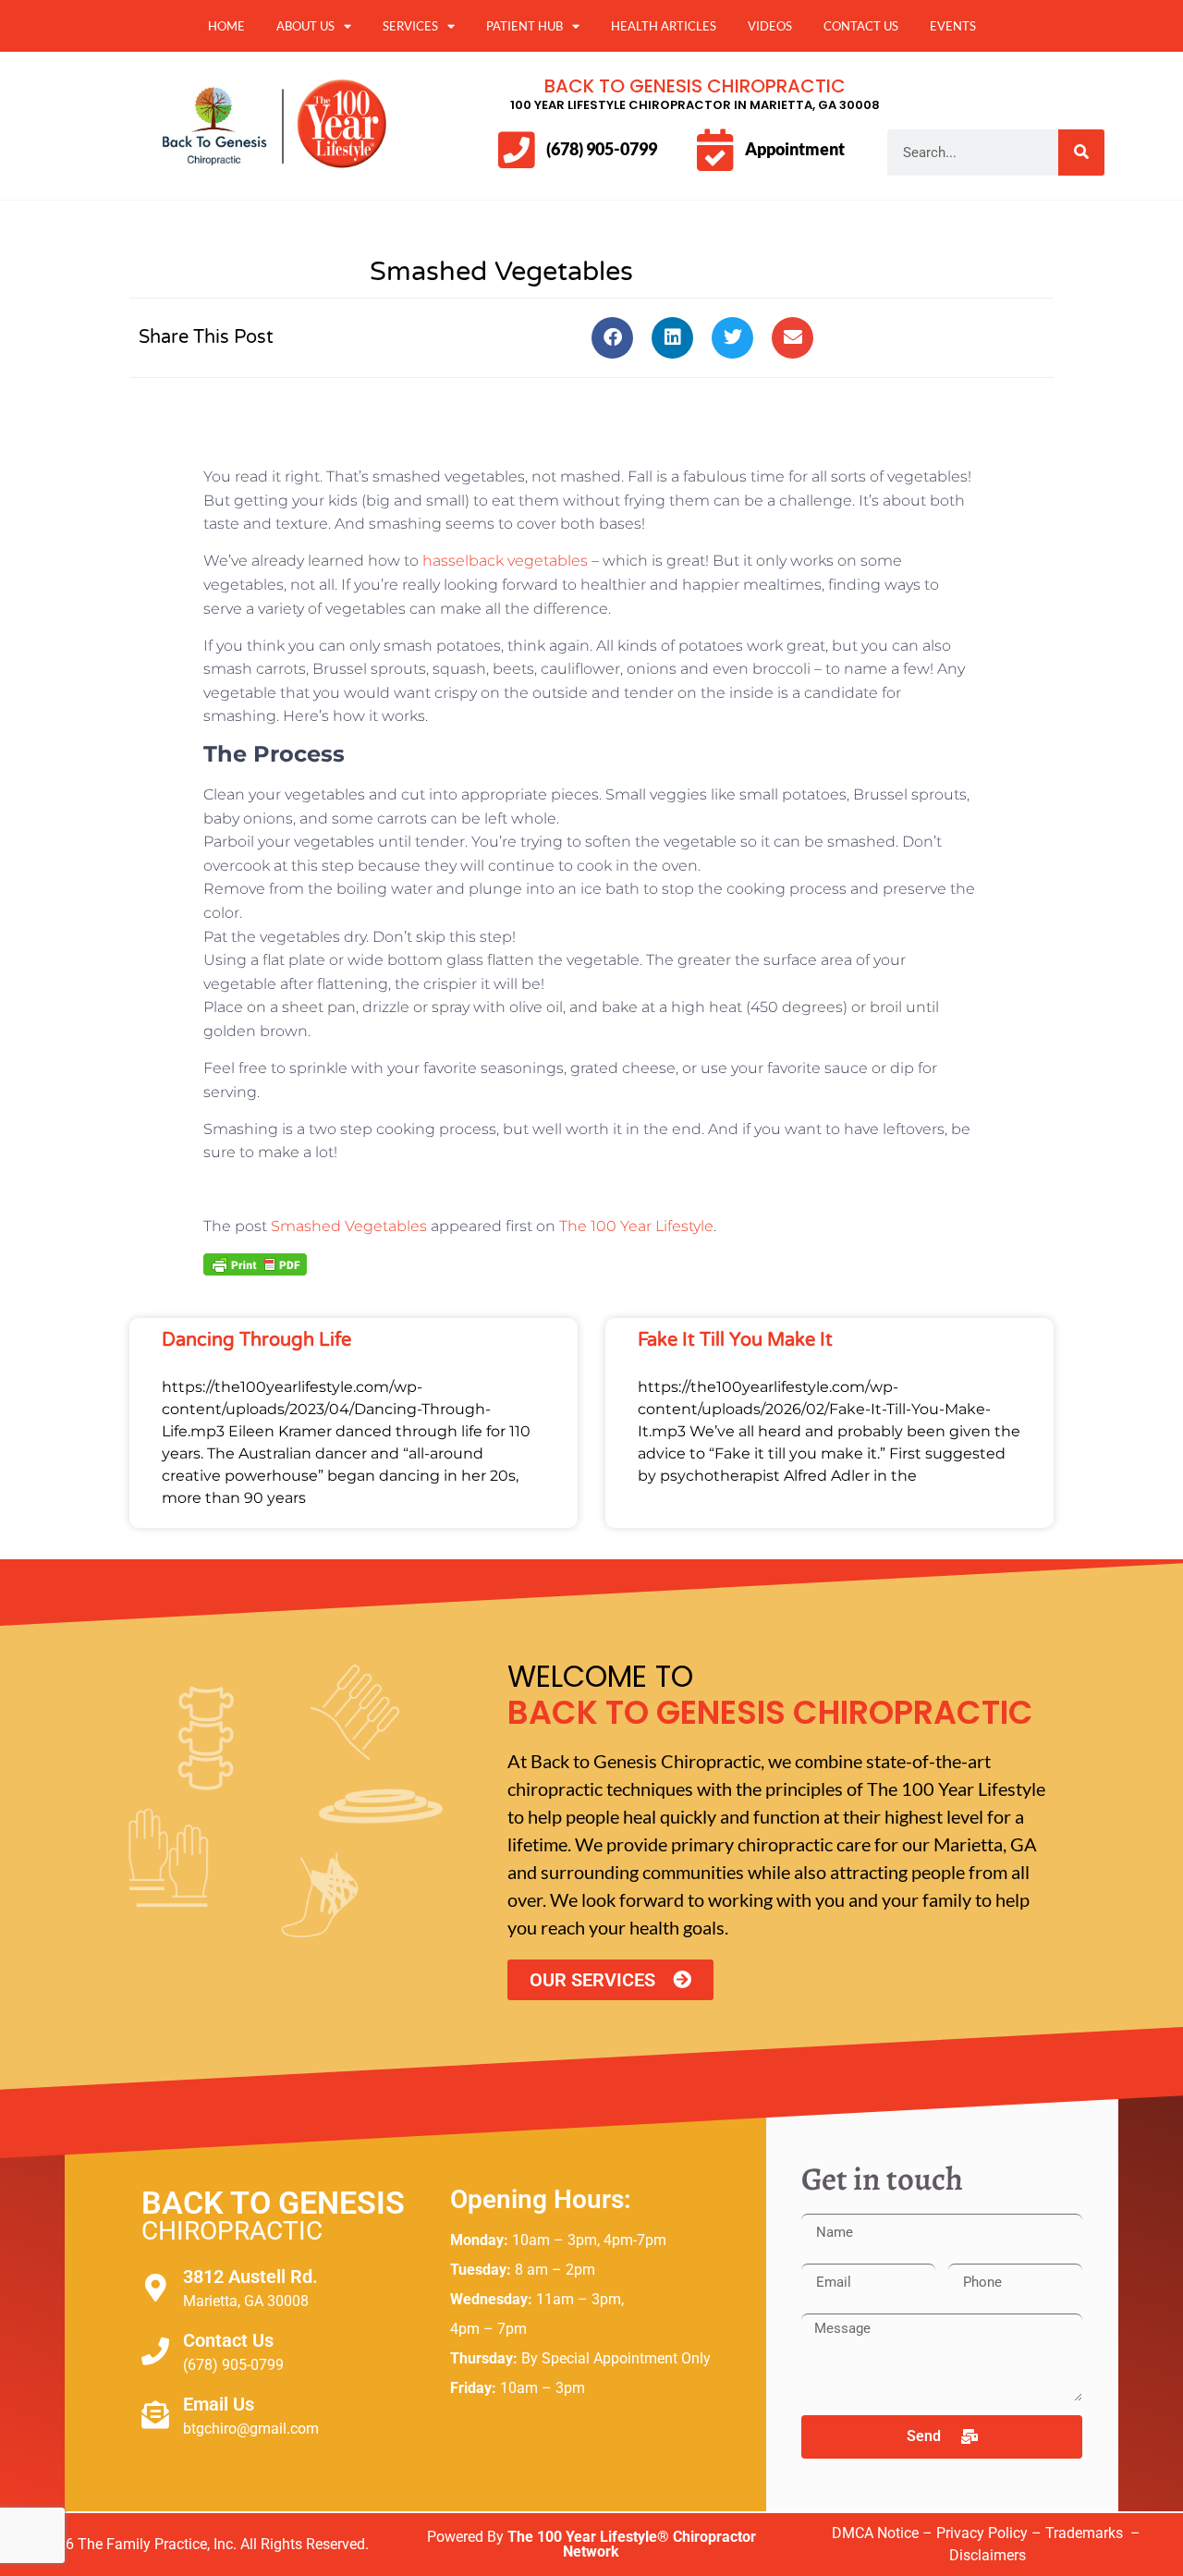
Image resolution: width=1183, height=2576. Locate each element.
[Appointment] (715, 150)
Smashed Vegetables (349, 1226)
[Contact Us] (155, 2351)
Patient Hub (524, 26)
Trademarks (1086, 2533)
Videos (770, 26)
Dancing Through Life (256, 1340)
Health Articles (664, 26)
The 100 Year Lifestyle (636, 1226)
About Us (305, 26)
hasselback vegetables (505, 561)
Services (410, 26)
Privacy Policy (982, 2533)
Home (226, 26)
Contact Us (861, 26)
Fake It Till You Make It (735, 1340)
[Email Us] (155, 2415)
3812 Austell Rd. (250, 2277)
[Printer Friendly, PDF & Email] (255, 1264)
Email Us (219, 2404)
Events (953, 26)
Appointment (795, 149)
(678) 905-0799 (602, 149)
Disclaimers (988, 2555)
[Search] (1081, 153)
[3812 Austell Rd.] (155, 2288)
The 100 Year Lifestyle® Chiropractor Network (632, 2544)
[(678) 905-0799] (516, 150)
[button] (612, 338)
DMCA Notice (875, 2533)
